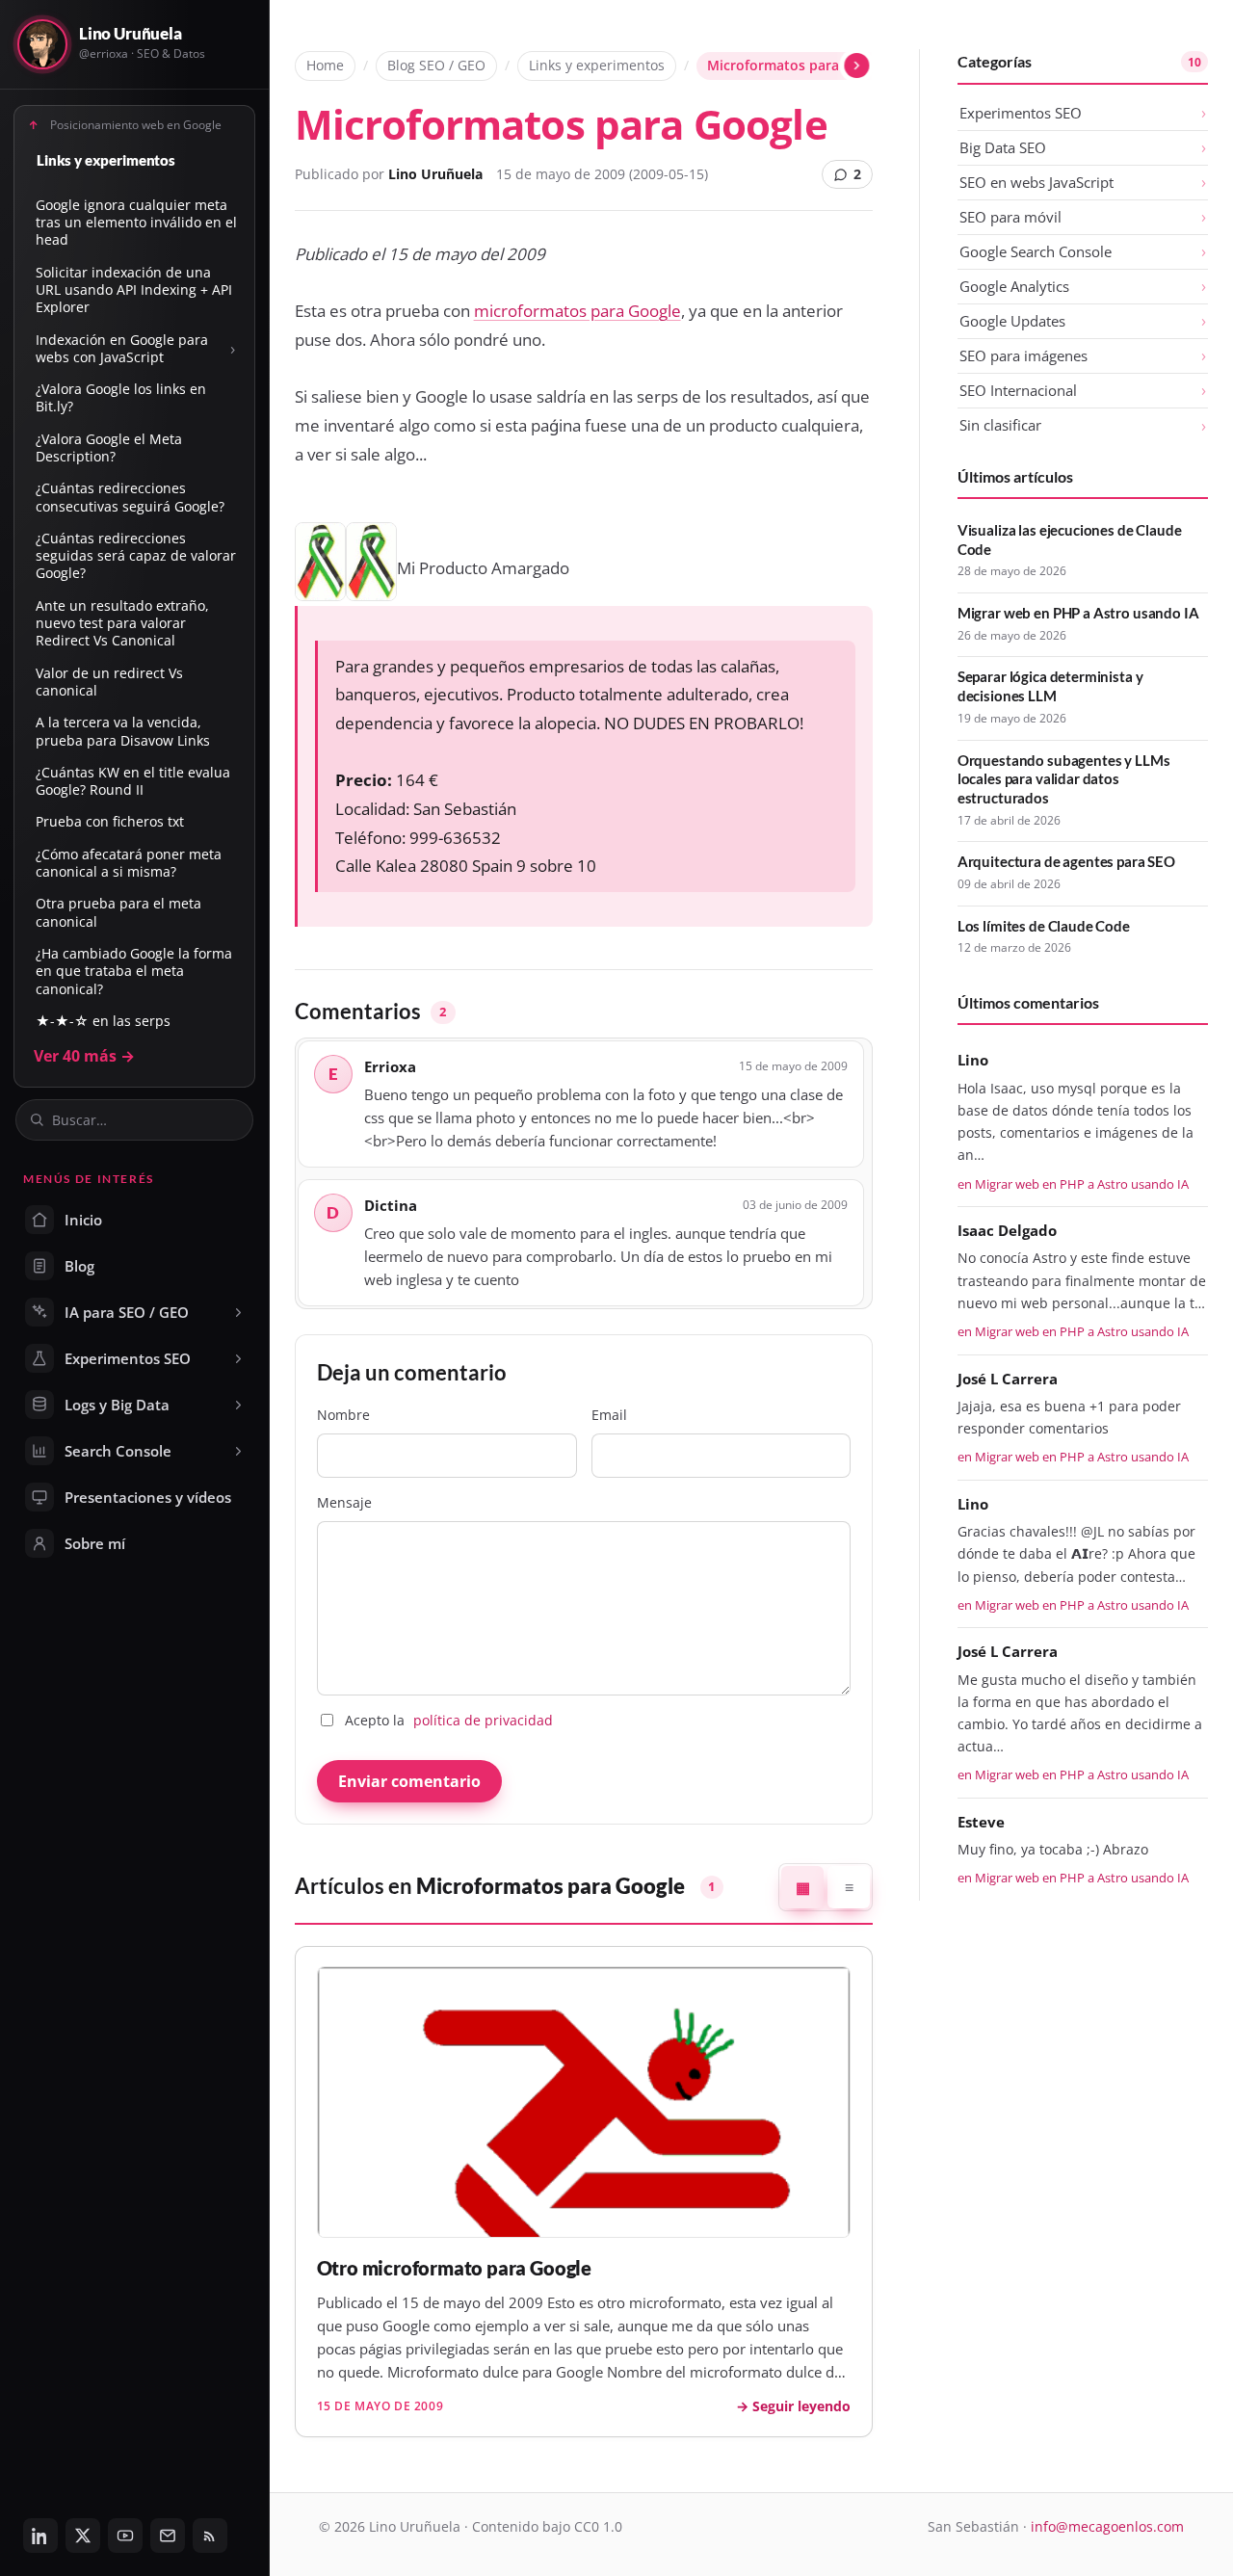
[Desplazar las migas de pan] (858, 66)
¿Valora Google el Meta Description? (109, 447)
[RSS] (210, 2536)
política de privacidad (483, 1720)
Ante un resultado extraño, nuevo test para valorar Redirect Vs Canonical (122, 623)
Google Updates (1012, 321)
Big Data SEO (1003, 147)
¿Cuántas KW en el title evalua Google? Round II (133, 781)
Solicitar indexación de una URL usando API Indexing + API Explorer (134, 290)
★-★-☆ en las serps (103, 1021)
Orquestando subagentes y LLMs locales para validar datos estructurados (1064, 779)
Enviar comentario (409, 1781)
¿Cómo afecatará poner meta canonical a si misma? (129, 863)
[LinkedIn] (40, 2536)
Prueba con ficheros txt (110, 821)
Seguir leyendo (801, 2406)
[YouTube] (125, 2536)
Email (609, 1415)
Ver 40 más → (84, 1056)
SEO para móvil (1010, 217)
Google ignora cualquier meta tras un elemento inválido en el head (136, 223)
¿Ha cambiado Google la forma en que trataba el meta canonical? (134, 971)
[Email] (168, 2536)
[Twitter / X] (83, 2536)
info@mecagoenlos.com (1107, 2526)
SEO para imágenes (1023, 355)
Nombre (343, 1415)
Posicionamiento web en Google (136, 124)
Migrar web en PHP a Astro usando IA (1078, 613)
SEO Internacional (1018, 390)
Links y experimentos (106, 160)
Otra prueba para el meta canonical (118, 912)
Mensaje (344, 1502)
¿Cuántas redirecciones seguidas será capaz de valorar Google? (136, 556)
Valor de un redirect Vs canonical (109, 682)
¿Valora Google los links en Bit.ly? (121, 397)
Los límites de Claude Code (1044, 926)
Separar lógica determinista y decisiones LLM (1050, 686)
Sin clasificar (1000, 425)
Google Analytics (1014, 286)
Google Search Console (1036, 251)
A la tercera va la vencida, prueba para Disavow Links (123, 731)
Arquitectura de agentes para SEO (1066, 861)
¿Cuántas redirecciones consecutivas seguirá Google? (130, 497)
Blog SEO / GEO (436, 65)
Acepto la (449, 1720)
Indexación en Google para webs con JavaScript (122, 348)
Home (325, 65)
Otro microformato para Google (454, 2268)
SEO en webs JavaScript (1036, 182)
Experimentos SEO (1021, 113)
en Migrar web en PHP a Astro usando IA (1073, 1184)
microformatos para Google (577, 311)
